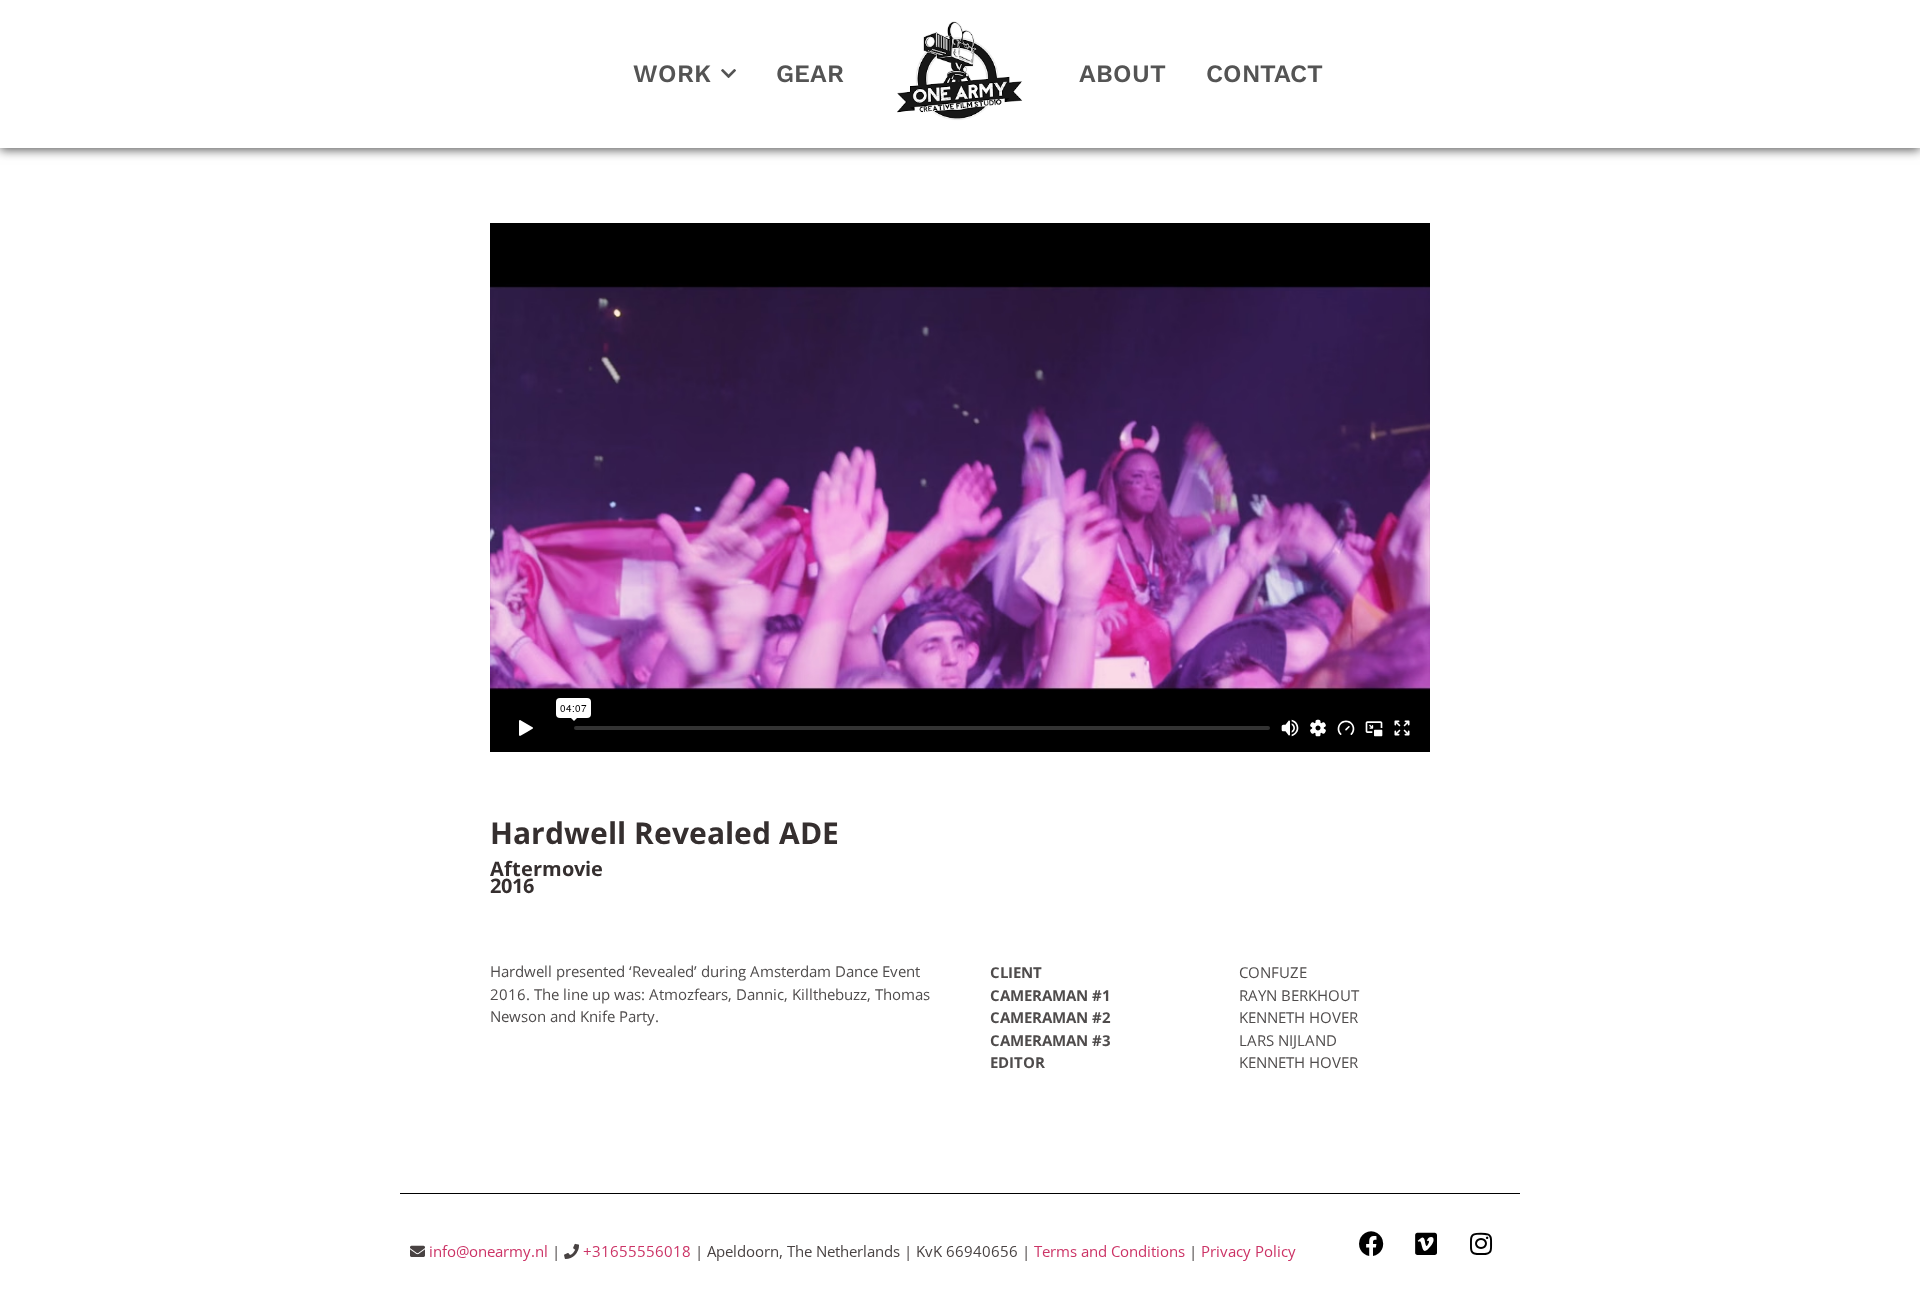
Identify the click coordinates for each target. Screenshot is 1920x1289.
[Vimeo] (1426, 1244)
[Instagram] (1481, 1244)
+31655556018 (637, 1251)
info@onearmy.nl (488, 1251)
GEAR (810, 73)
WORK (672, 73)
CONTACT (1264, 73)
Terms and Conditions (1109, 1251)
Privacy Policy (1248, 1251)
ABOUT (1122, 73)
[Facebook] (1371, 1244)
